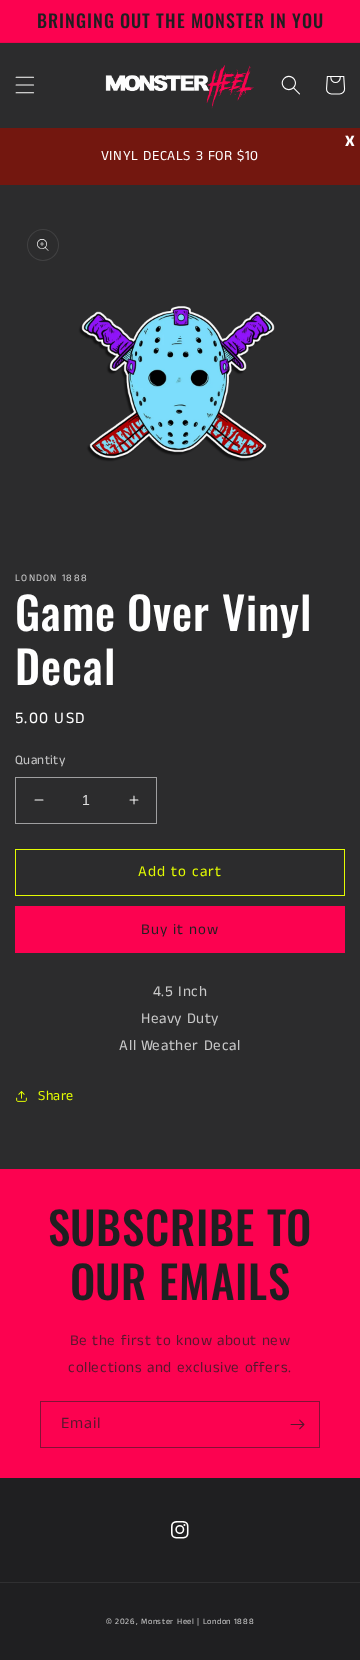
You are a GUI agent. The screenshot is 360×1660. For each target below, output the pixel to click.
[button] (25, 85)
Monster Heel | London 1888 (197, 1622)
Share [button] (56, 1096)
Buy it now (180, 929)
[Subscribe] (297, 1424)
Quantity (40, 760)
